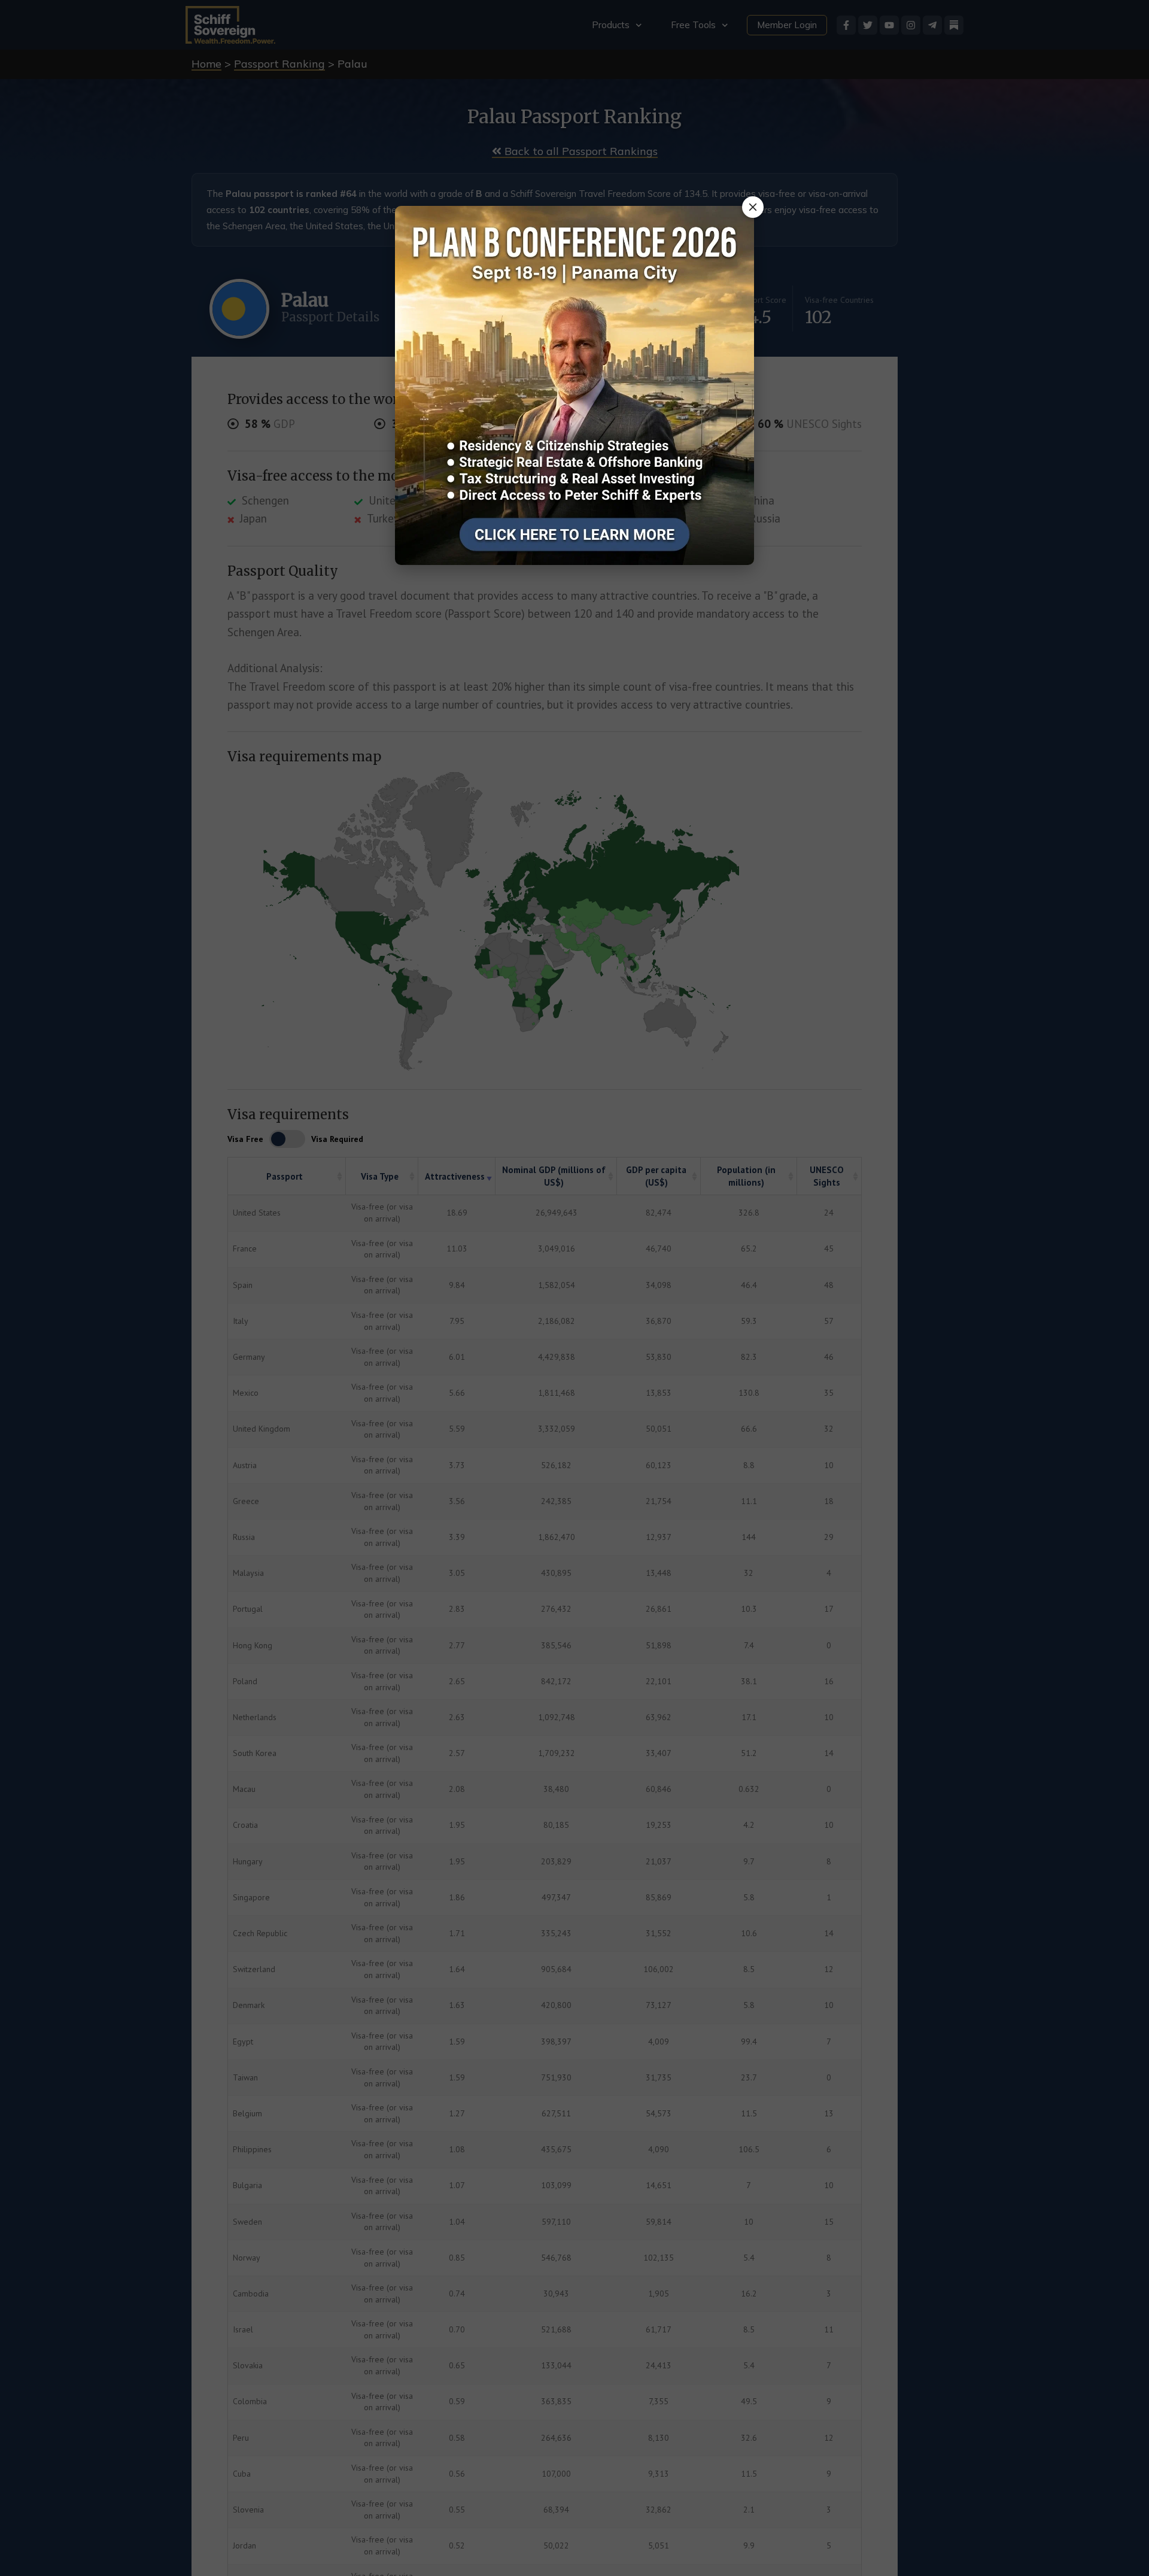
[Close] (753, 207)
